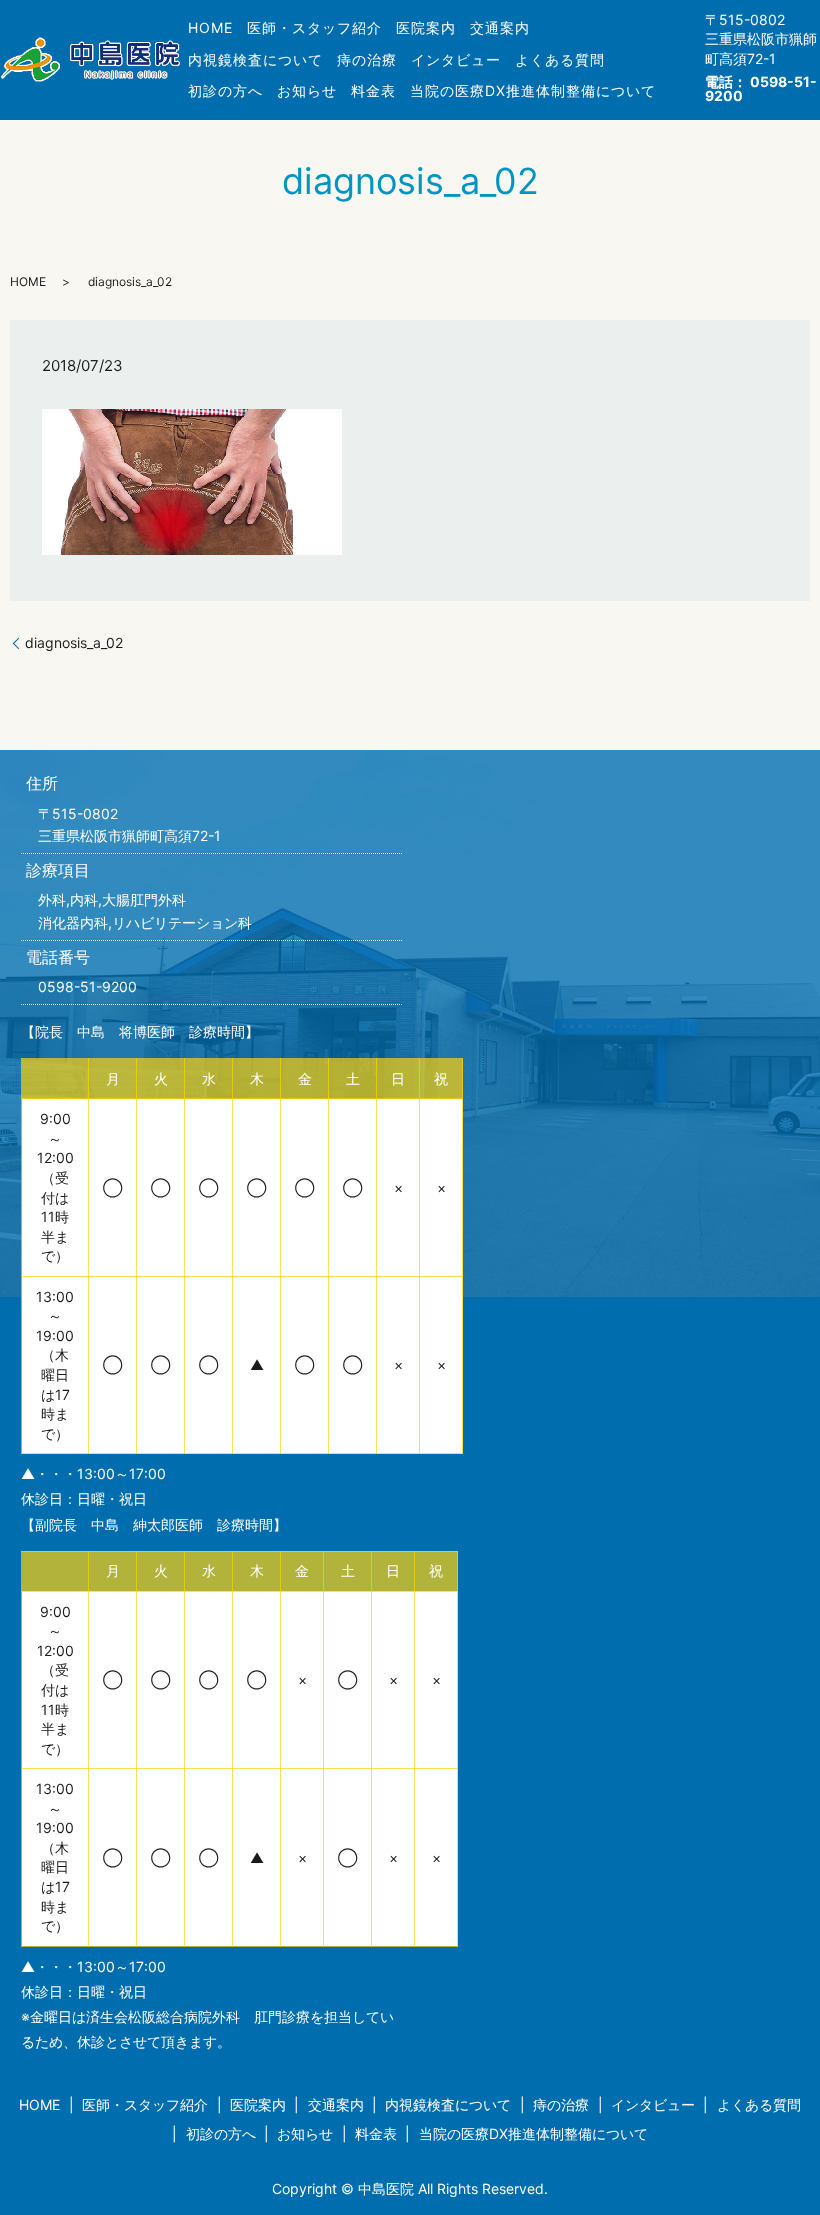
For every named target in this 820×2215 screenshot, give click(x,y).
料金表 (373, 90)
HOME (210, 27)
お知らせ (307, 90)
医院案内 (426, 27)
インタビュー (456, 59)
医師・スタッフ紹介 (314, 27)
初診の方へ (225, 90)
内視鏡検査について (255, 59)
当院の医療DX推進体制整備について (533, 90)
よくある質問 (560, 59)
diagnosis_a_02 (74, 642)
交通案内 (500, 27)
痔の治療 (367, 59)
